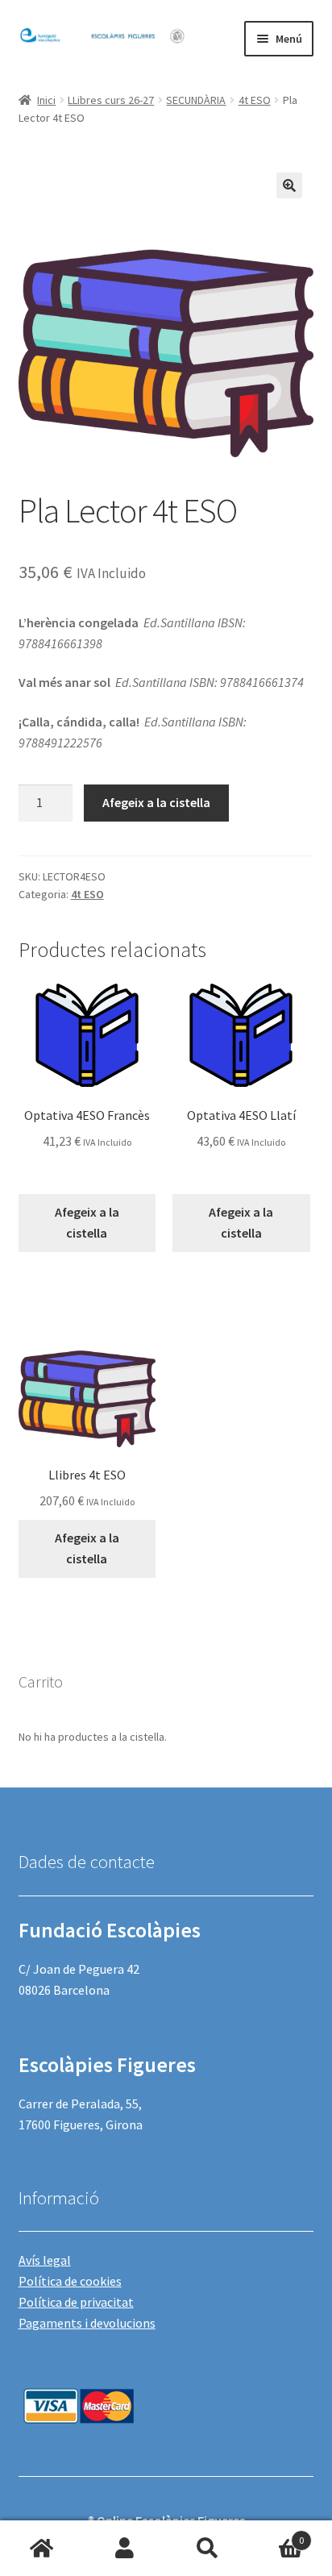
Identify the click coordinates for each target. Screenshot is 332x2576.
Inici (46, 100)
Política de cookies (70, 2281)
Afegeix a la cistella (156, 802)
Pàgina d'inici (41, 2549)
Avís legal (45, 2260)
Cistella (276, 2534)
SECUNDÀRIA (196, 100)
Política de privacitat (76, 2302)
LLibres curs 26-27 (111, 100)
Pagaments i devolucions (87, 2323)
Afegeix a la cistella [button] (87, 1222)
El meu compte (124, 2549)
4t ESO (255, 100)
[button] (289, 185)
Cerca (207, 2549)
